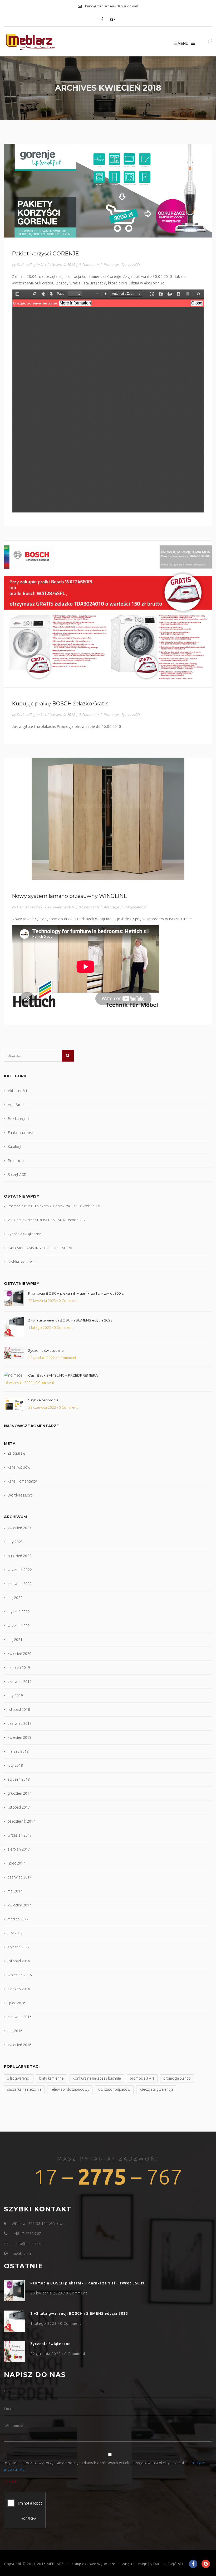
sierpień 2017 (19, 1849)
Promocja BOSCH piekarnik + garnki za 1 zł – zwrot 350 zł (54, 1206)
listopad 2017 (19, 1807)
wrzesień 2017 (20, 1835)
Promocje (111, 265)
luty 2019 (15, 1696)
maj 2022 (15, 1598)
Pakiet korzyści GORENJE (45, 254)
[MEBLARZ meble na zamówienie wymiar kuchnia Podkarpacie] (30, 42)
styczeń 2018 (19, 1779)
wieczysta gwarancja (156, 2089)
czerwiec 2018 (20, 1723)
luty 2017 (15, 1933)
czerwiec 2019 (20, 1682)
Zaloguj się (16, 1453)
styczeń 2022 (19, 1612)
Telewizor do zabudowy (70, 2089)
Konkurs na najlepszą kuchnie (97, 2078)
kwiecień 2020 (19, 1654)
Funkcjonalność (134, 907)
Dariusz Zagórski (168, 2564)
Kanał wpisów (19, 1467)
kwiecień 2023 (19, 1528)
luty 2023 (15, 1542)
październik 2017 (21, 1821)
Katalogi (14, 1147)
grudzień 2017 (19, 1793)
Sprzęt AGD (130, 265)
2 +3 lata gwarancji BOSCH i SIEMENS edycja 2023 (48, 1220)
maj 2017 (15, 1891)
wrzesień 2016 (20, 1975)
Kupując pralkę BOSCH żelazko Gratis (60, 704)
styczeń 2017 (19, 1947)
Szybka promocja (21, 1262)
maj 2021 (15, 1640)
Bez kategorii (19, 1119)
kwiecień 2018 (19, 1737)
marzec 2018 (18, 1751)
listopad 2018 (19, 1710)
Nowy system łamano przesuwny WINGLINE (70, 896)
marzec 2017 (18, 1919)
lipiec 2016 (16, 2003)
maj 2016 (15, 2031)
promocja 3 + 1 (142, 2078)
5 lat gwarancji (19, 2078)
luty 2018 (15, 1765)
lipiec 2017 (16, 1863)
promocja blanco (177, 2078)
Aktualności (17, 1091)
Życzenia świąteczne (24, 1234)
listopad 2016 (19, 1961)
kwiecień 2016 (19, 2045)
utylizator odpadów (114, 2089)
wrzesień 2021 (20, 1626)
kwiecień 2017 (19, 1905)
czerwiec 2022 (20, 1584)
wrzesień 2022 (20, 1570)
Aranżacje (111, 907)
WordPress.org (20, 1495)
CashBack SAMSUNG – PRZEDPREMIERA (40, 1248)
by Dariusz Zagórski (27, 265)
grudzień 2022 (19, 1556)
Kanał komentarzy (22, 1481)
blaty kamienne (51, 2078)
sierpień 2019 (19, 1668)
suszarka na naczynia (24, 2089)
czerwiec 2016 (20, 2017)
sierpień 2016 (19, 1989)
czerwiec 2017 (20, 1877)
